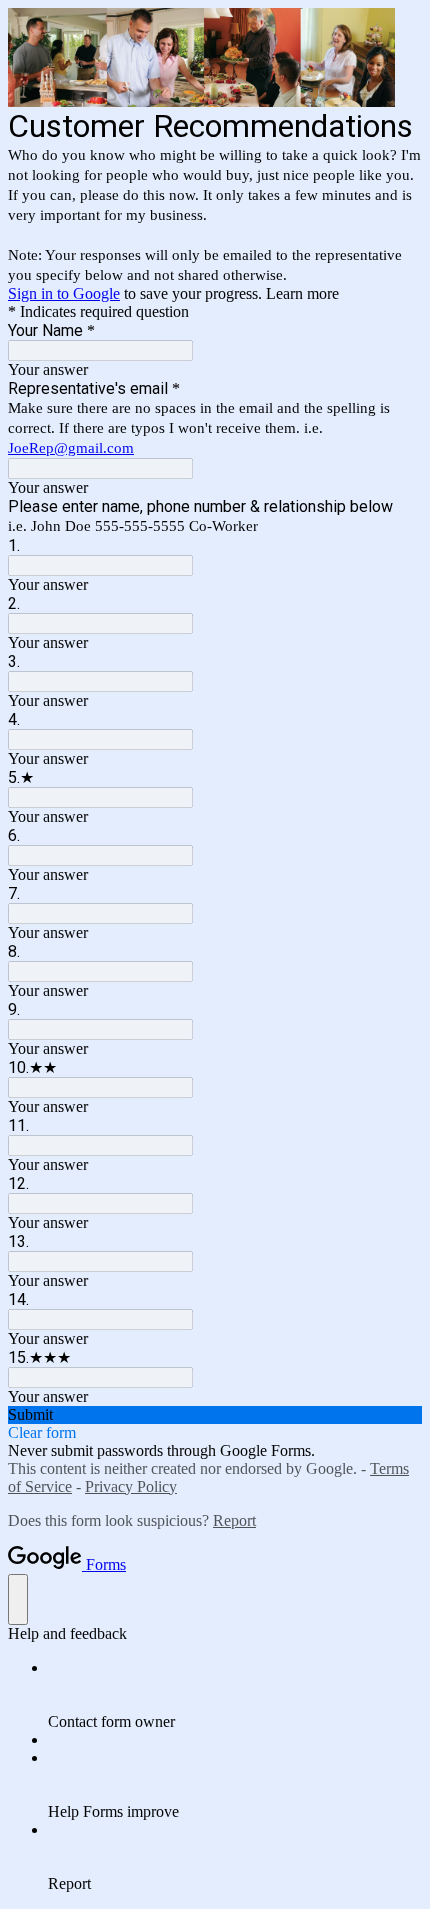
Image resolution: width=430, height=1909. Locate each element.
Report (234, 1520)
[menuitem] (235, 1695)
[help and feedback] (18, 1599)
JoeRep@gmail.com (71, 448)
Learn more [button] (302, 293)
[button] (215, 1415)
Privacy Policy (131, 1486)
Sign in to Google (64, 293)
